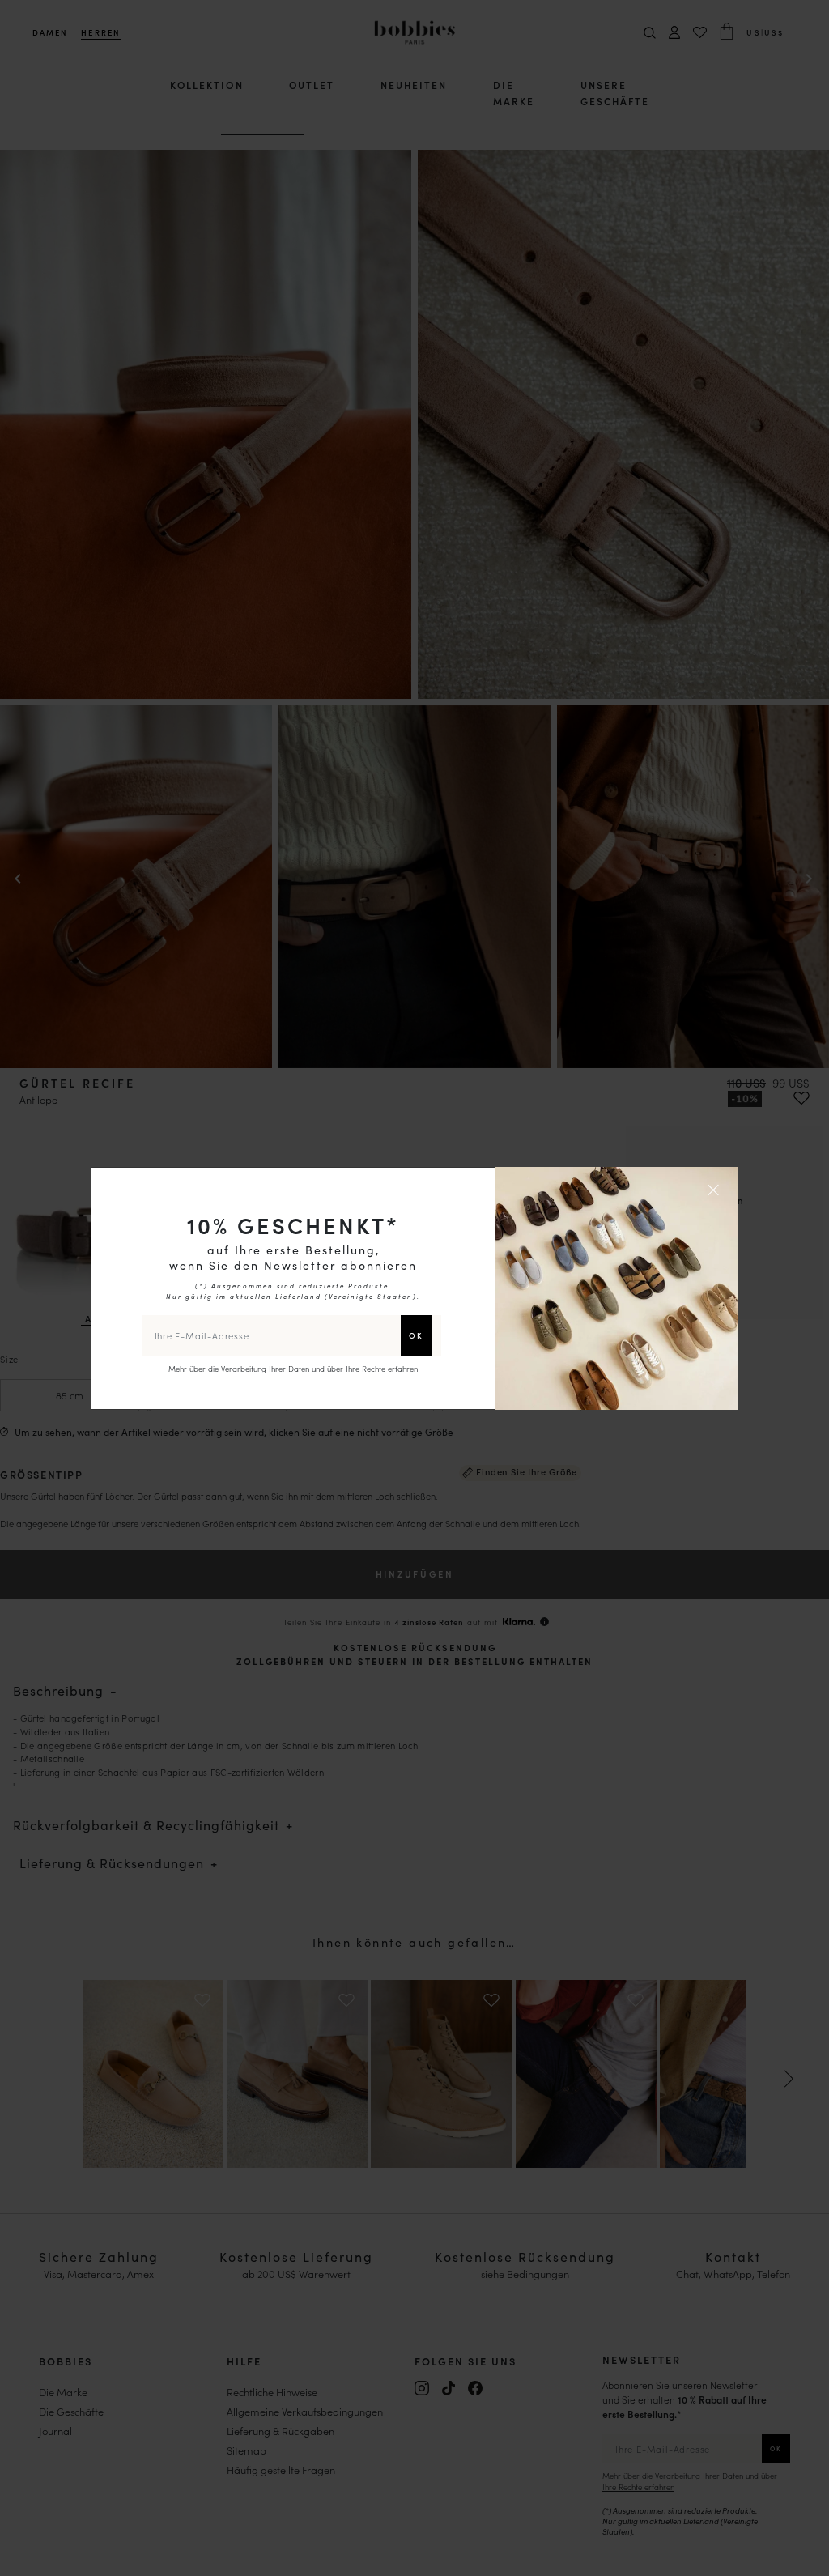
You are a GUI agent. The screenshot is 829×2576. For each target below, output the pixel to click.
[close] (716, 1190)
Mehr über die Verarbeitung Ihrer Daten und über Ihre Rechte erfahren (293, 1369)
